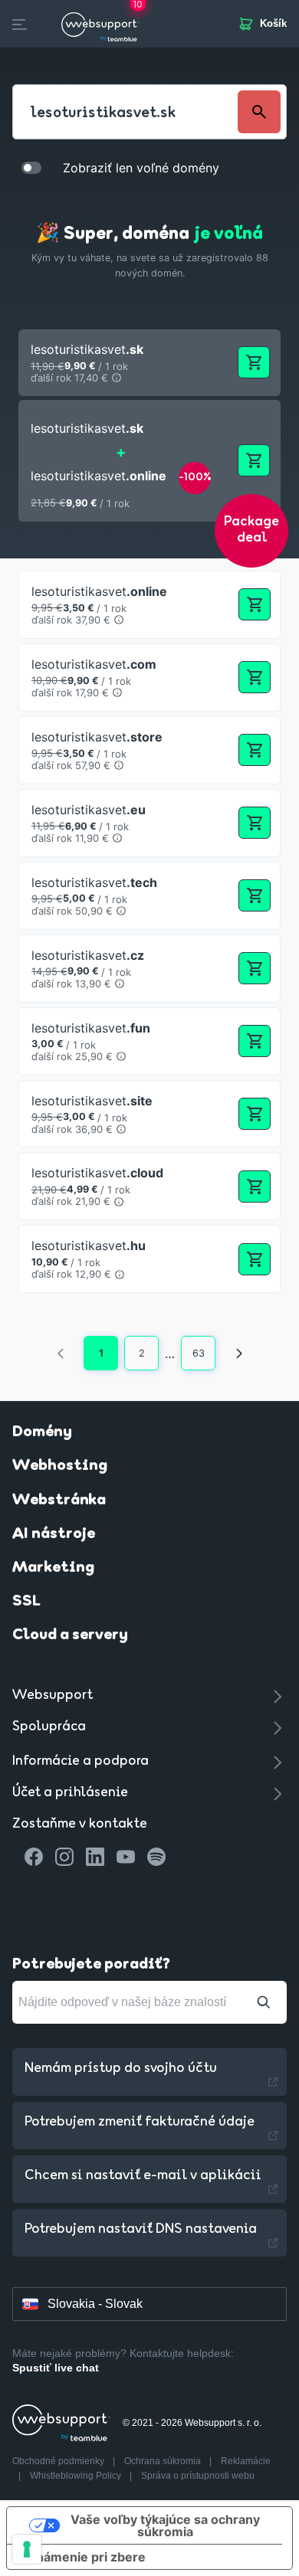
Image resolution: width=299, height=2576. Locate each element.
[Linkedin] (95, 1857)
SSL (26, 1602)
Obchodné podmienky (59, 2461)
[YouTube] (126, 1857)
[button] (149, 363)
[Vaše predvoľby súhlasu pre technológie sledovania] (27, 2549)
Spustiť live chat (56, 2368)
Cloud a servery (70, 1635)
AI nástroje (54, 1534)
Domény (42, 1432)
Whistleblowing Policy (77, 2476)
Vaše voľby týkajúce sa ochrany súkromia (165, 2525)
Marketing (53, 1568)
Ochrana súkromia (164, 2461)
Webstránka (59, 1501)
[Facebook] (34, 1857)
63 (199, 1353)
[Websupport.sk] (100, 24)
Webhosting (60, 1466)
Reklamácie (246, 2461)
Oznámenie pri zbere (82, 2557)
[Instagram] (64, 1857)
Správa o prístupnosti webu (198, 2476)
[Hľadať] (264, 2002)
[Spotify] (156, 1857)
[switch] (31, 167)
